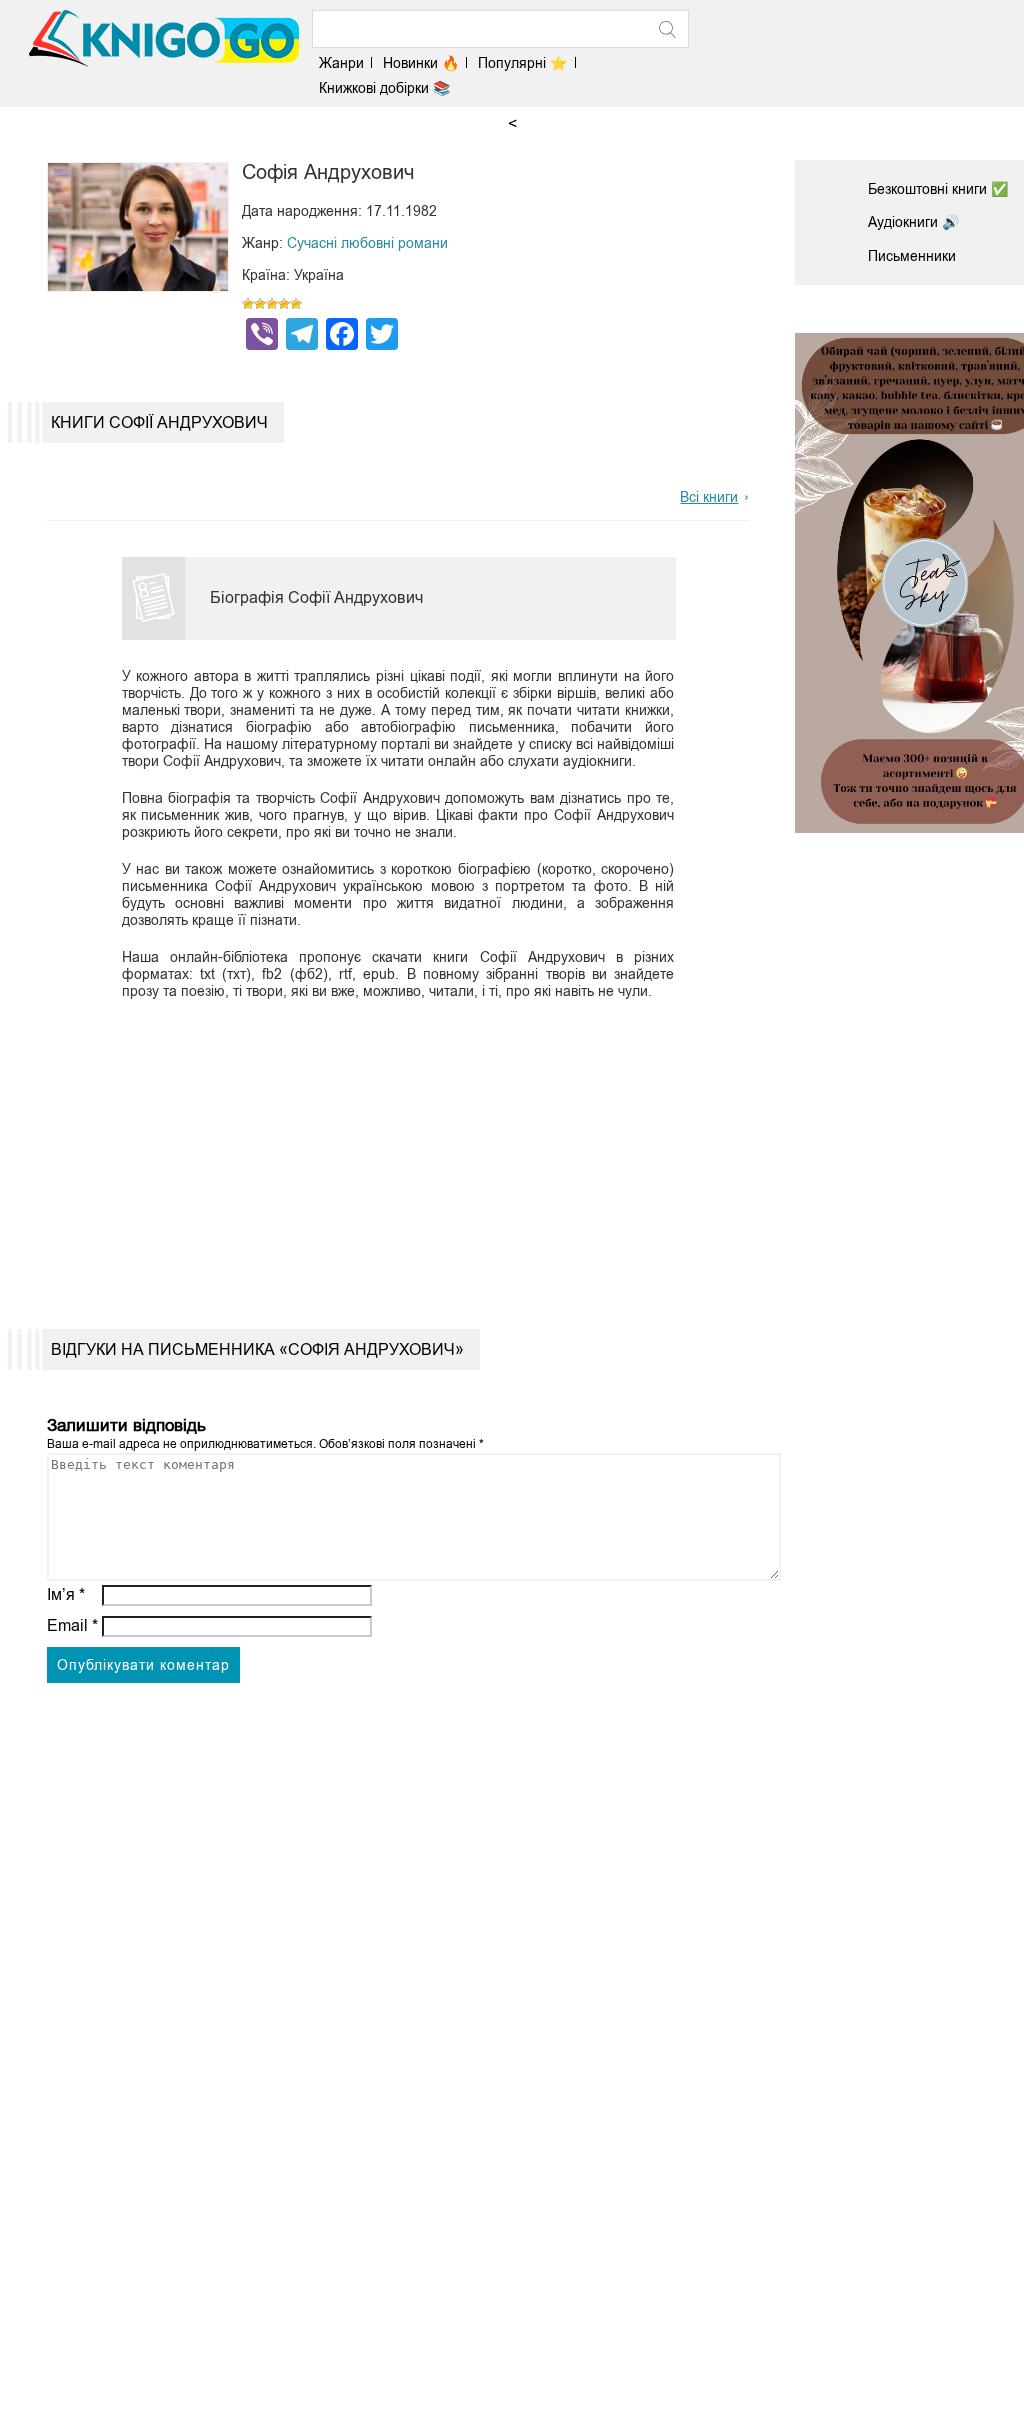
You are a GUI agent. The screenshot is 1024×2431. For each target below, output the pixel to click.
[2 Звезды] (260, 304)
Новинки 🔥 (421, 63)
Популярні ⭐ (522, 63)
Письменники (912, 256)
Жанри (341, 63)
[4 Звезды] (284, 304)
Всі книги (709, 497)
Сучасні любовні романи (367, 243)
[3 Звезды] (272, 304)
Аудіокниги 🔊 (913, 222)
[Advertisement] (389, 1149)
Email (72, 1625)
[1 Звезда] (248, 304)
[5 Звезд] (296, 304)
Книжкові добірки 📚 (384, 88)
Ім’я (66, 1594)
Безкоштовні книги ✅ (938, 189)
